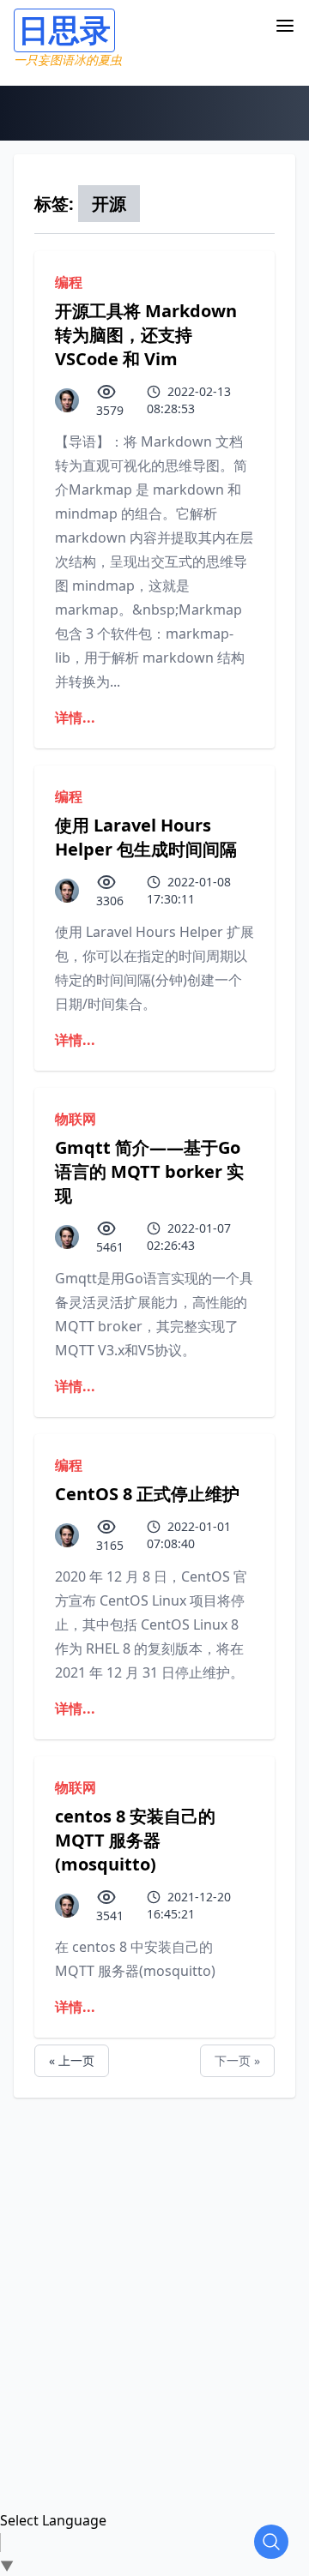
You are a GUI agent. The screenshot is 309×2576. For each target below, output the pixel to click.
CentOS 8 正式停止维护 (147, 1494)
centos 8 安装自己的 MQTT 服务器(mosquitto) (135, 1840)
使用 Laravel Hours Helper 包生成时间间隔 (146, 837)
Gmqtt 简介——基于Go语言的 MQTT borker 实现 (149, 1171)
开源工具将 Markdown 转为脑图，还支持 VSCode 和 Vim (146, 335)
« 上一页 (72, 2060)
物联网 (76, 1119)
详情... (75, 718)
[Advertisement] (154, 2252)
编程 (69, 282)
